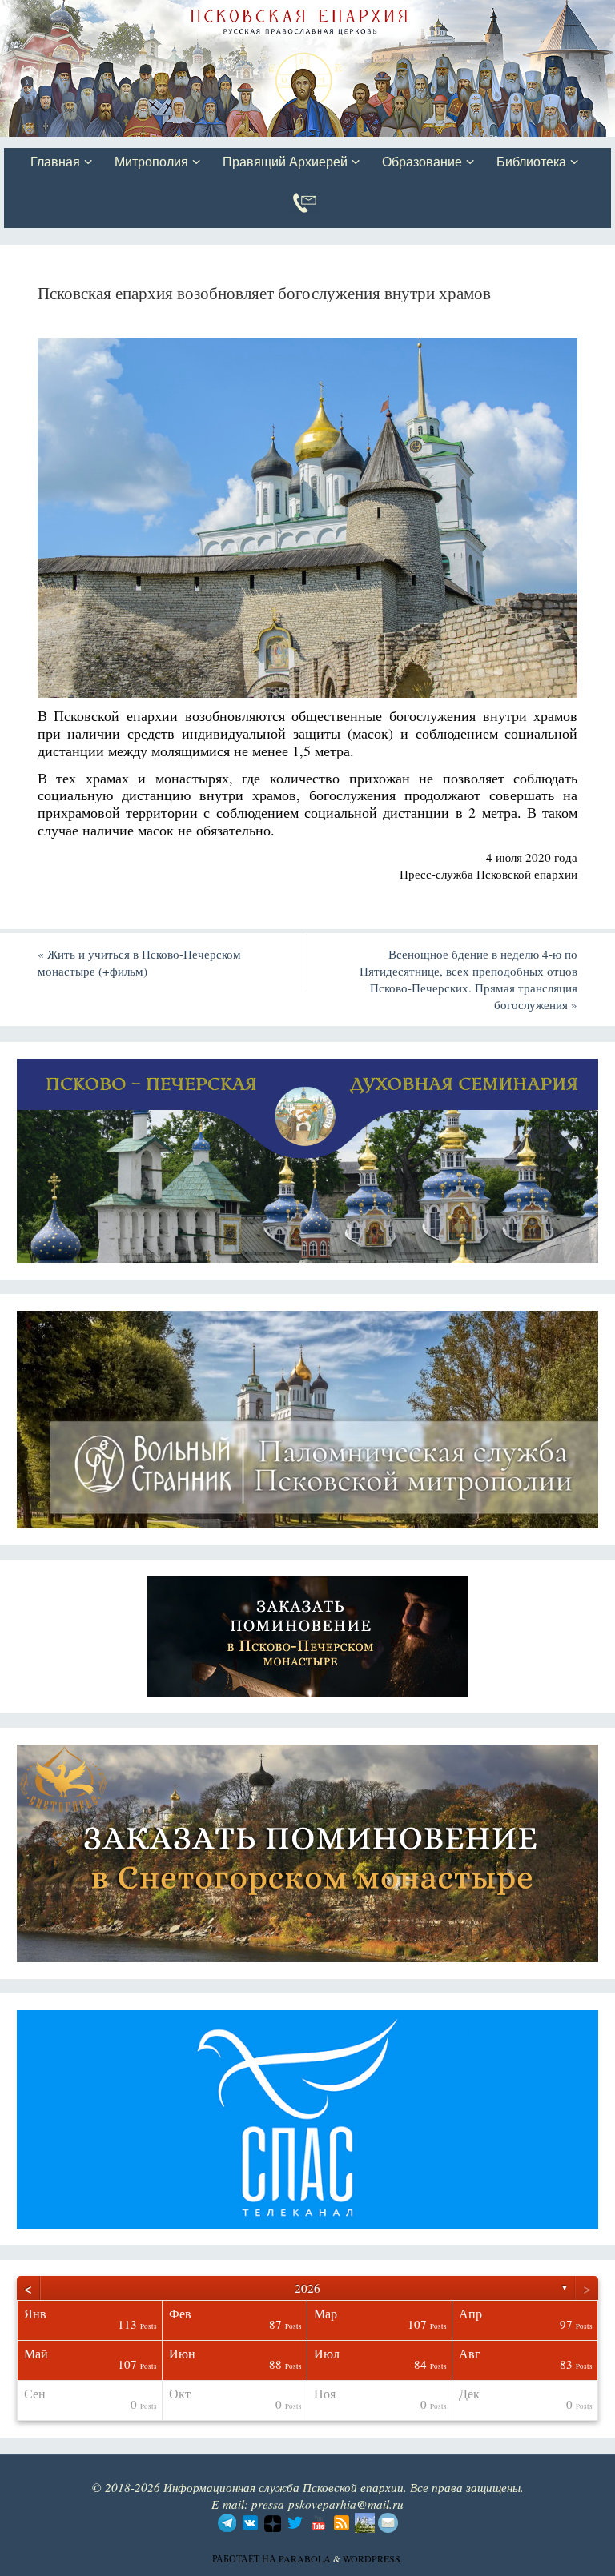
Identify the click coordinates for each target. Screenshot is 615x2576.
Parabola (305, 2558)
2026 (307, 2288)
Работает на (245, 2558)
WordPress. (373, 2558)
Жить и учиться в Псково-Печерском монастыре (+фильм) (139, 962)
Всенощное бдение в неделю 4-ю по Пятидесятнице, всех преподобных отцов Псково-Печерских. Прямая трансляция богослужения (468, 979)
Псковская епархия (231, 14)
